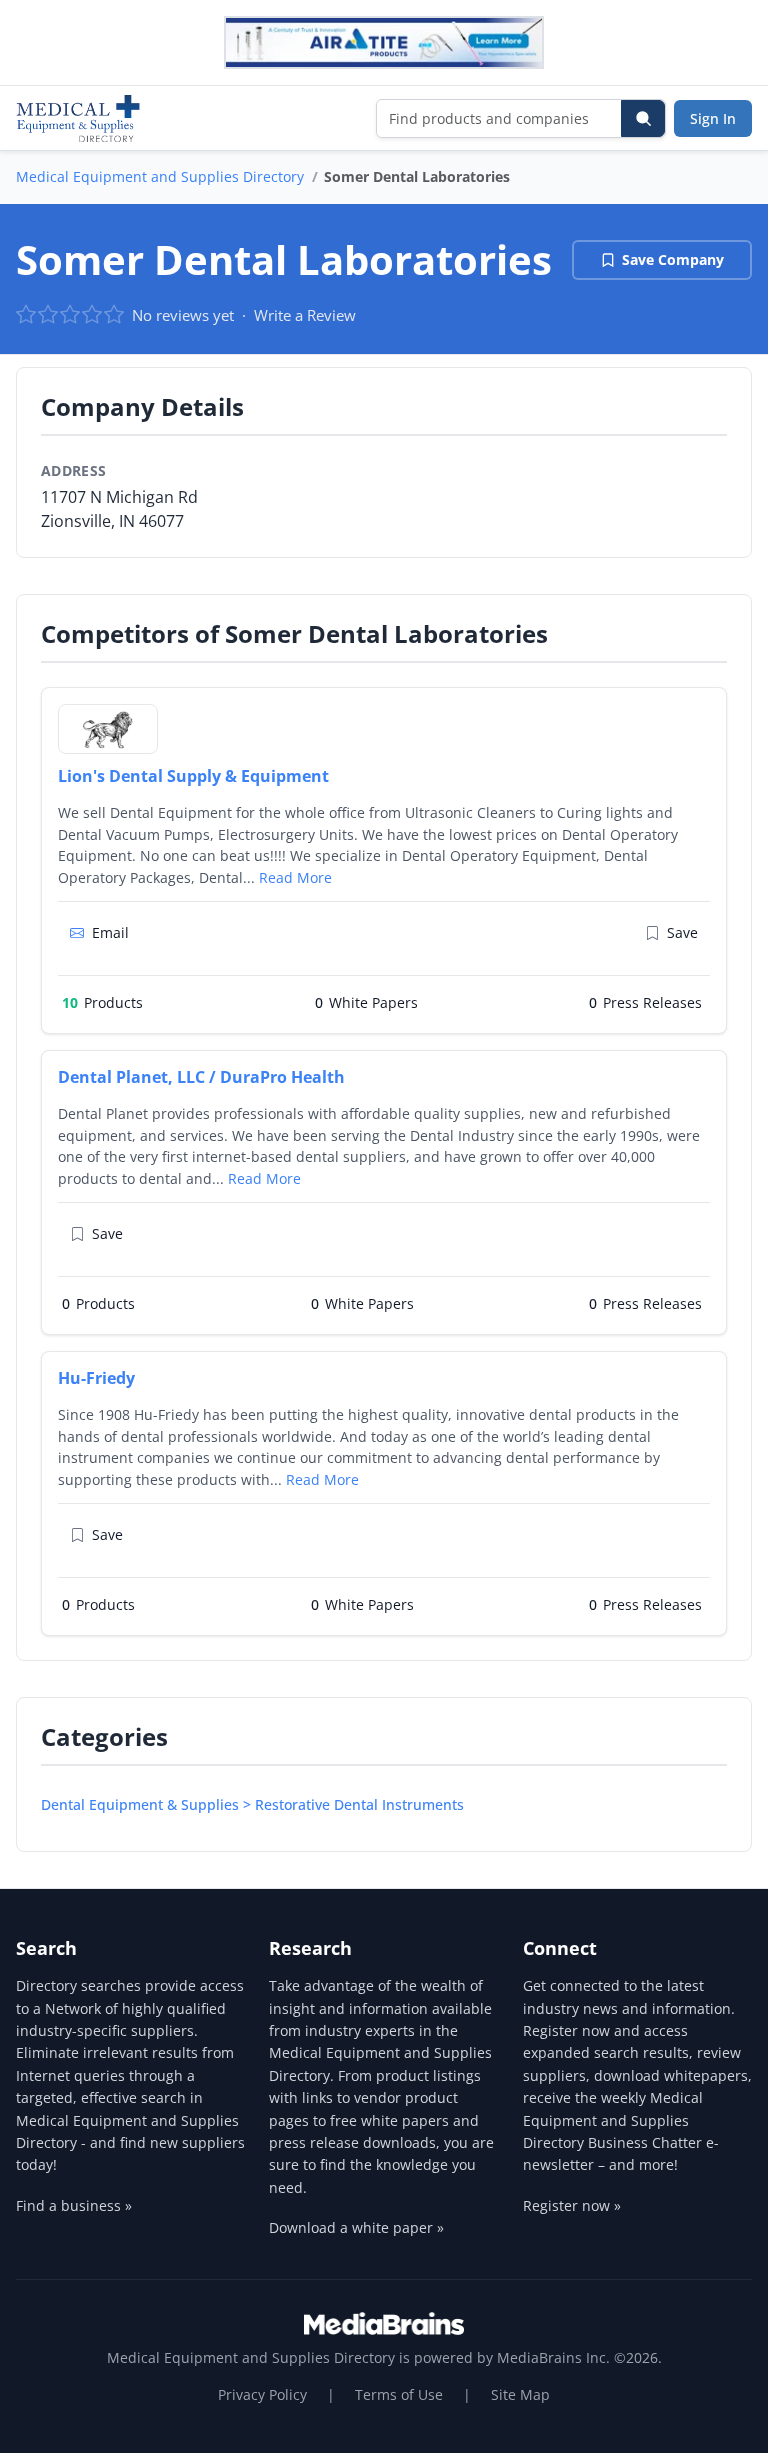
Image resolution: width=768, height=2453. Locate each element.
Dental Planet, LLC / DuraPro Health (201, 1077)
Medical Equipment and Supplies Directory (160, 176)
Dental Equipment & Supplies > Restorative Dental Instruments (252, 1804)
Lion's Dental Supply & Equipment (193, 776)
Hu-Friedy (96, 1378)
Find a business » (74, 2205)
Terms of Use (399, 2394)
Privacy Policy (262, 2394)
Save (682, 932)
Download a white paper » (356, 2227)
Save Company (673, 259)
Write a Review (305, 315)
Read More (295, 877)
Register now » (572, 2205)
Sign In (713, 118)
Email (110, 932)
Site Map (520, 2394)
